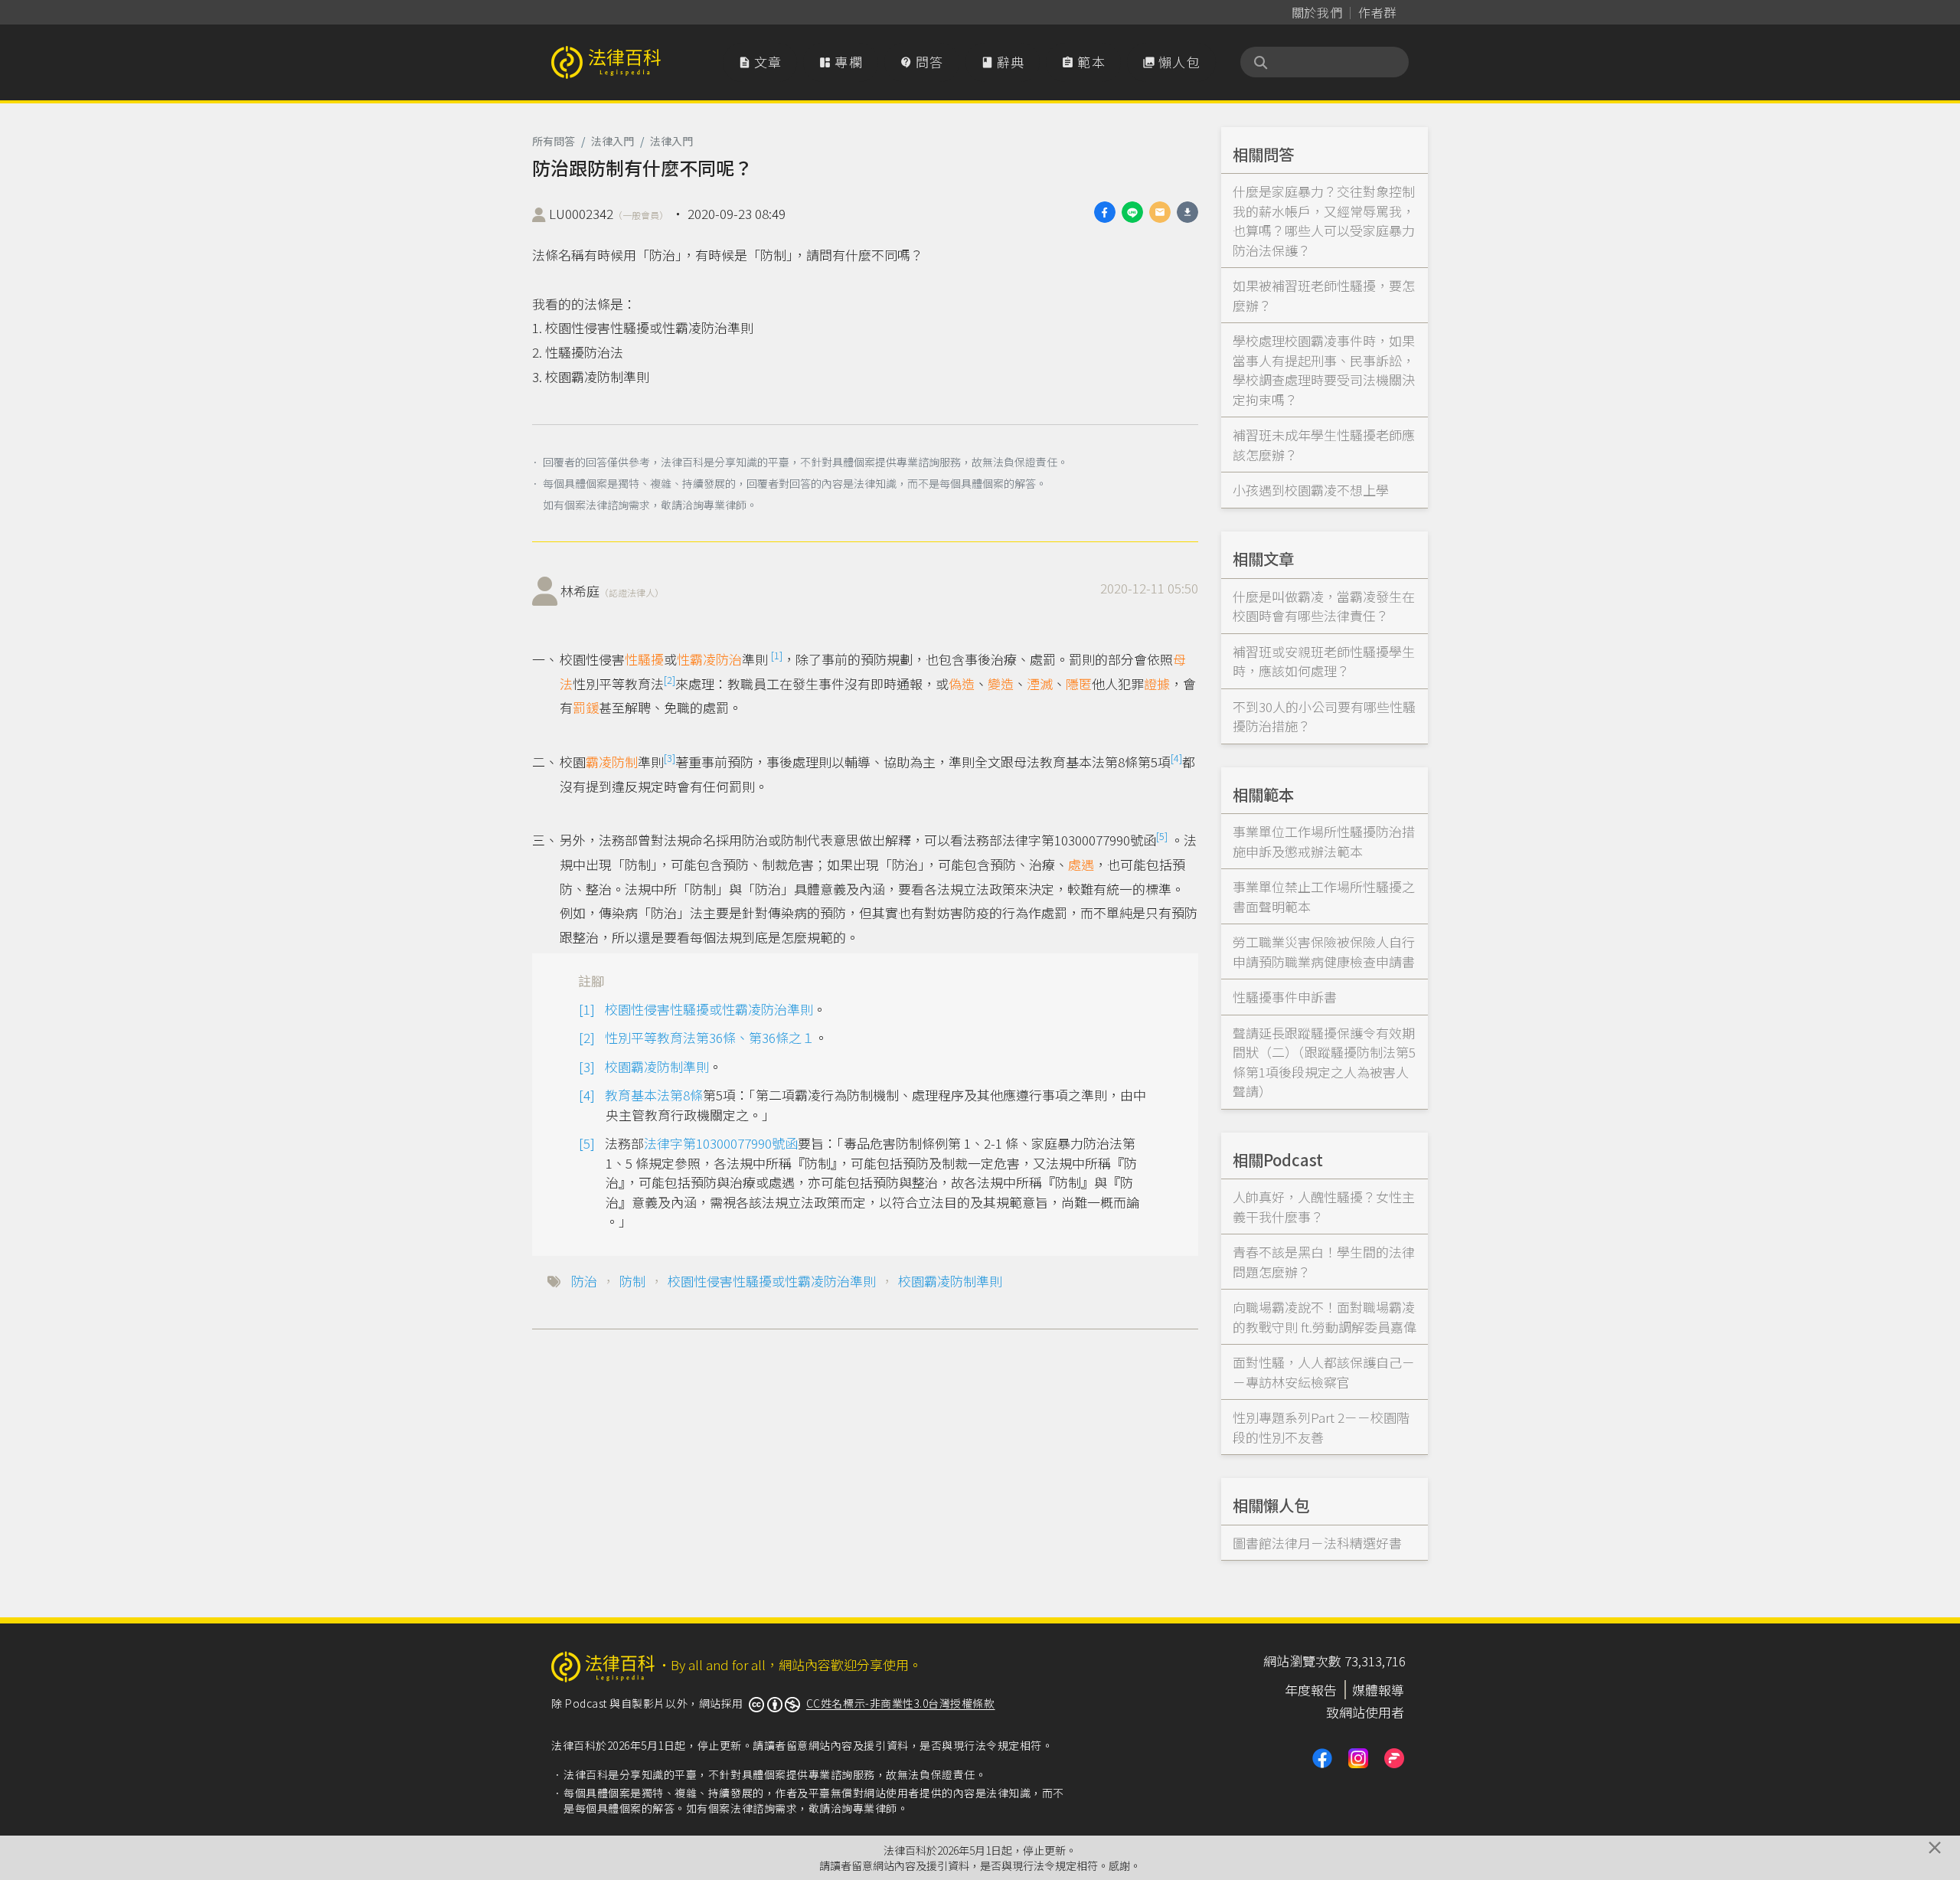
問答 (922, 62)
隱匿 (1079, 683)
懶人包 (1171, 62)
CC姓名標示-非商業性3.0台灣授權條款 (901, 1703)
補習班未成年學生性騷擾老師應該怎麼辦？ (1324, 445)
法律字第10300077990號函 (721, 1143)
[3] (670, 758)
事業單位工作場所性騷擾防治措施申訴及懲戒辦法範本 (1324, 841)
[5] (1162, 836)
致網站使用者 (1365, 1712)
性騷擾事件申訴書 (1285, 997)
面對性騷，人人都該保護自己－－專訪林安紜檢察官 (1324, 1372)
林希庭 (612, 591)
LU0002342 (609, 213)
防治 (729, 659)
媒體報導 (1378, 1690)
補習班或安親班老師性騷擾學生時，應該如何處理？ (1324, 661)
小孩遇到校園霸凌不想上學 (1311, 490)
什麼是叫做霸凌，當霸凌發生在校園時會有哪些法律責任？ (1324, 606)
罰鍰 (586, 707)
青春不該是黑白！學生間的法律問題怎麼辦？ (1324, 1262)
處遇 (1081, 864)
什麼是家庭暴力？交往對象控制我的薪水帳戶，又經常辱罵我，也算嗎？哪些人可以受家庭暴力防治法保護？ (1324, 221)
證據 (1157, 683)
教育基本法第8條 (654, 1095)
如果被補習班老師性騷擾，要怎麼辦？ (1324, 295)
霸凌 (599, 762)
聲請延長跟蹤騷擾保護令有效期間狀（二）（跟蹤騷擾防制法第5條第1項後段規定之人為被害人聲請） (1324, 1062)
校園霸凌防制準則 (657, 1066)
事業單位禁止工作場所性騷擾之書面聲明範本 (1324, 896)
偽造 (962, 683)
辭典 (1003, 62)
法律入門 (612, 141)
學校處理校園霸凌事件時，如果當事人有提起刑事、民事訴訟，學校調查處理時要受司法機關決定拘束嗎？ (1324, 370)
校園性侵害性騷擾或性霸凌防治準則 (709, 1009)
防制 (625, 762)
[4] (1176, 758)
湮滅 (1040, 683)
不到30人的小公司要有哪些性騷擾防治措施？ (1324, 716)
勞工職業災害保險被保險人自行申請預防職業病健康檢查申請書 (1324, 951)
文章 (760, 62)
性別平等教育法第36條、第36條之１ (710, 1037)
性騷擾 (644, 659)
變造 (1001, 683)
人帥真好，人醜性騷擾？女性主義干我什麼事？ (1324, 1206)
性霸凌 (696, 659)
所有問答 (554, 141)
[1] (777, 655)
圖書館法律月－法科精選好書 (1317, 1543)
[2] (670, 680)
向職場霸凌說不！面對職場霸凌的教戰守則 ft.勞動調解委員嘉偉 (1325, 1317)
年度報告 (1311, 1690)
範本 (1083, 62)
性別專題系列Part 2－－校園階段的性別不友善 (1321, 1427)
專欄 (841, 62)
